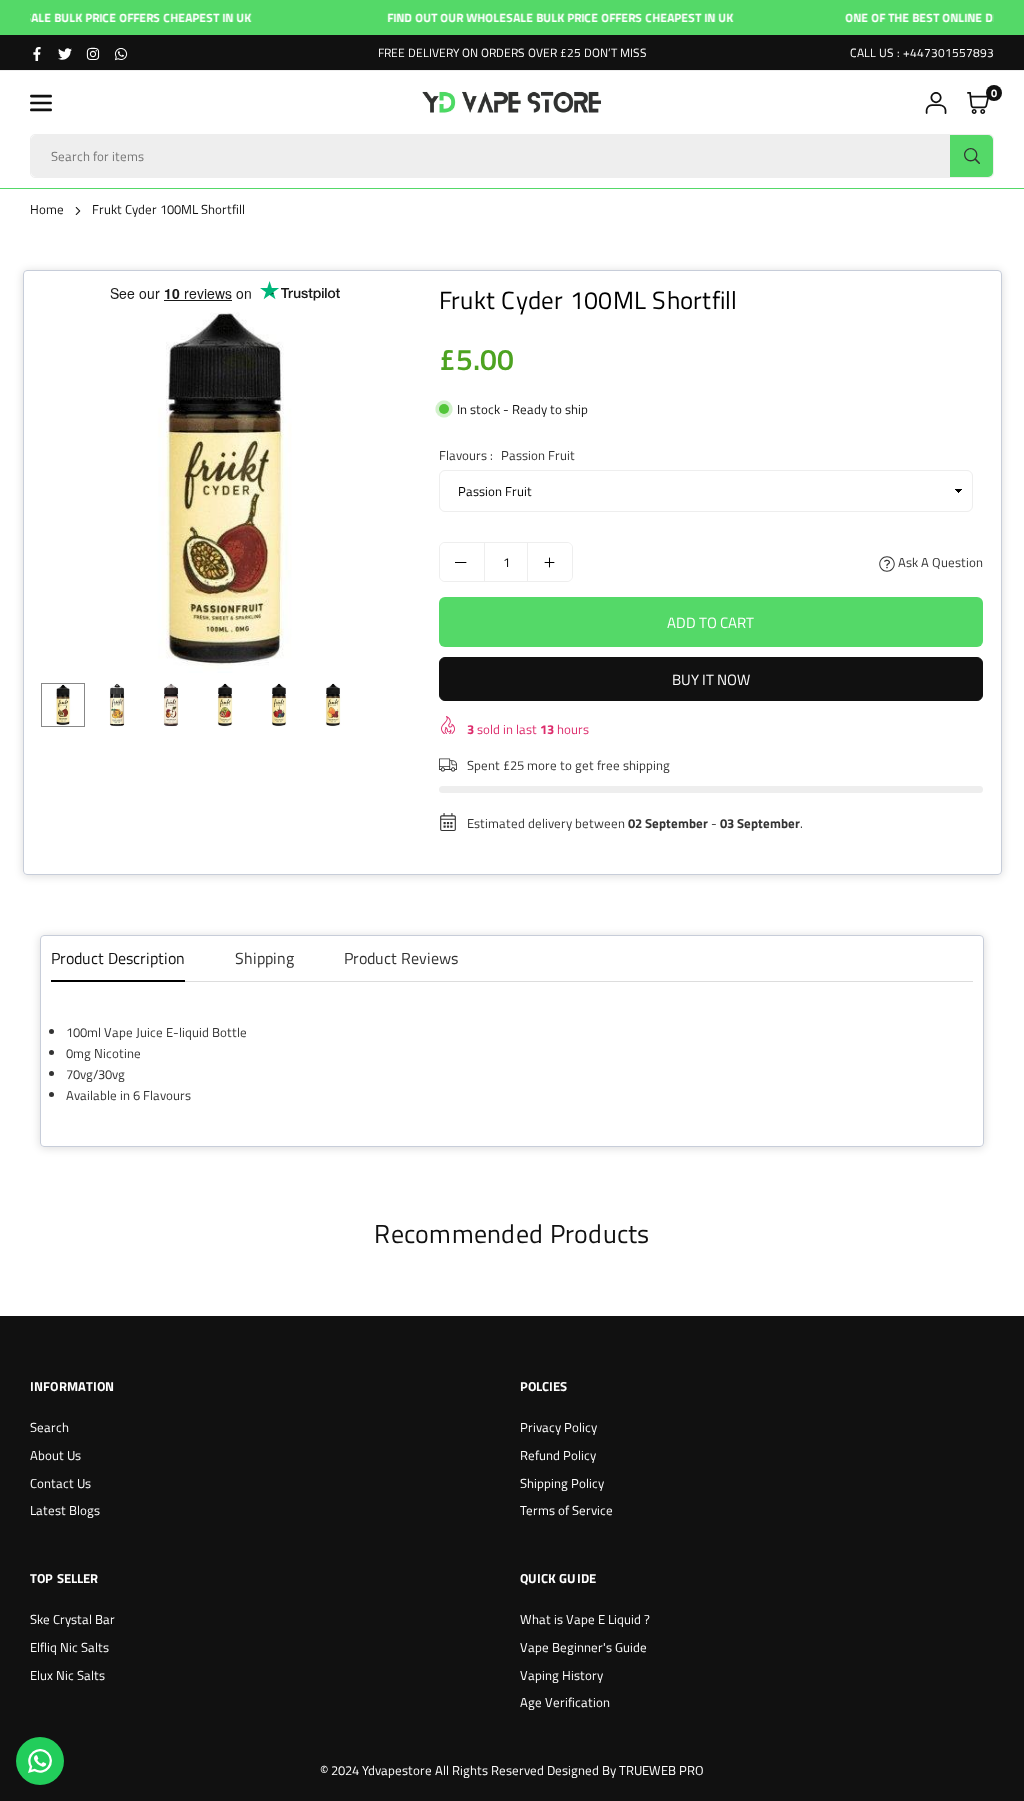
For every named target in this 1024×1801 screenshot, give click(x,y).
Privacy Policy (558, 1427)
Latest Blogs (65, 1510)
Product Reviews (401, 958)
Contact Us (60, 1483)
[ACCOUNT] (936, 102)
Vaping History (561, 1675)
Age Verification (565, 1702)
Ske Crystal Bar (72, 1619)
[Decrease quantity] (462, 562)
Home (47, 209)
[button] (41, 103)
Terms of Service (566, 1510)
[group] (225, 489)
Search (49, 1427)
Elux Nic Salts (67, 1675)
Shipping (264, 958)
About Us (55, 1455)
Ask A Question (939, 562)
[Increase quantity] (550, 562)
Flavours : (507, 455)
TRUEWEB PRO (661, 1770)
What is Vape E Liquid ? (585, 1619)
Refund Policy (558, 1455)
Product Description (118, 958)
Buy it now (711, 679)
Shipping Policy (562, 1483)
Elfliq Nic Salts (69, 1647)
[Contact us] (40, 1761)
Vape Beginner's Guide (583, 1647)
